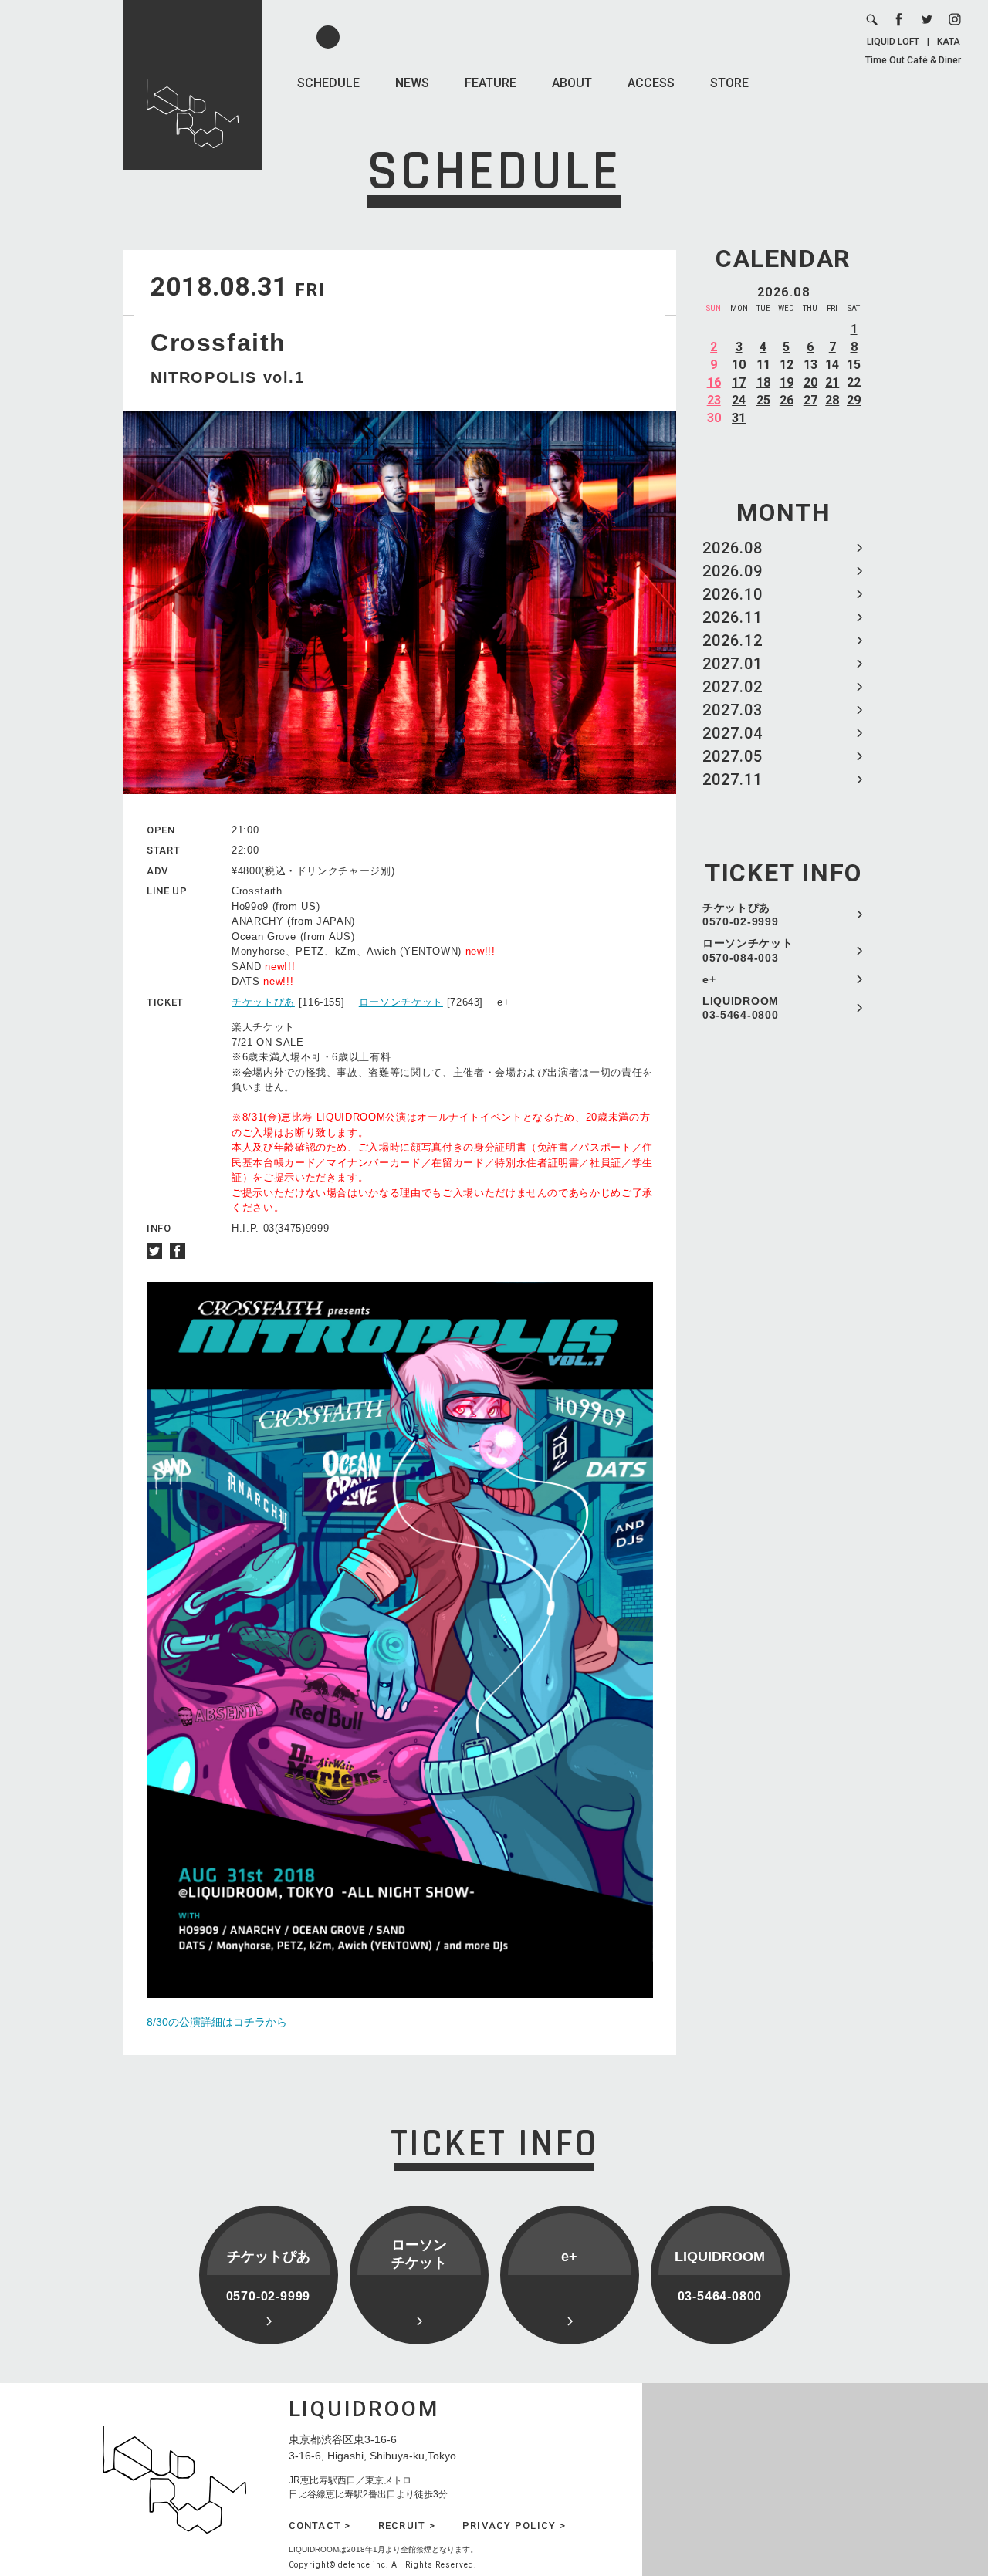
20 (810, 382)
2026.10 (733, 594)
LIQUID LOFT (893, 42)
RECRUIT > (407, 2525)
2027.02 (733, 687)
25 (763, 400)
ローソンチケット (401, 1002)
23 (714, 400)
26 (787, 400)
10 (739, 365)
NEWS (412, 83)
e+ (709, 979)
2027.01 (733, 664)
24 (739, 400)
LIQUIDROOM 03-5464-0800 (741, 1008)
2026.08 (733, 548)
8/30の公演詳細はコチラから (217, 2022)
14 (832, 365)
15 (854, 365)
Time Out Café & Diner (913, 60)
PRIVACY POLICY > (514, 2525)
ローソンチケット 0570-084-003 (748, 950)
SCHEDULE (328, 83)
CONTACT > (320, 2525)
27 (810, 400)
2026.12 (733, 641)
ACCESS (651, 83)
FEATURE (491, 83)
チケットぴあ (263, 1002)
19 (787, 382)
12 (787, 365)
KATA (949, 42)
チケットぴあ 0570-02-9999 (740, 914)
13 (810, 365)
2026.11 (733, 617)
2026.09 (733, 571)
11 (763, 365)
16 (714, 382)
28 (832, 400)
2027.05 (733, 756)
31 (739, 418)
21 (832, 382)
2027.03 (733, 710)
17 (739, 382)
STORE (729, 83)
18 (763, 382)
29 (854, 400)
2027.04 (733, 733)
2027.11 (733, 779)
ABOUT (572, 83)
